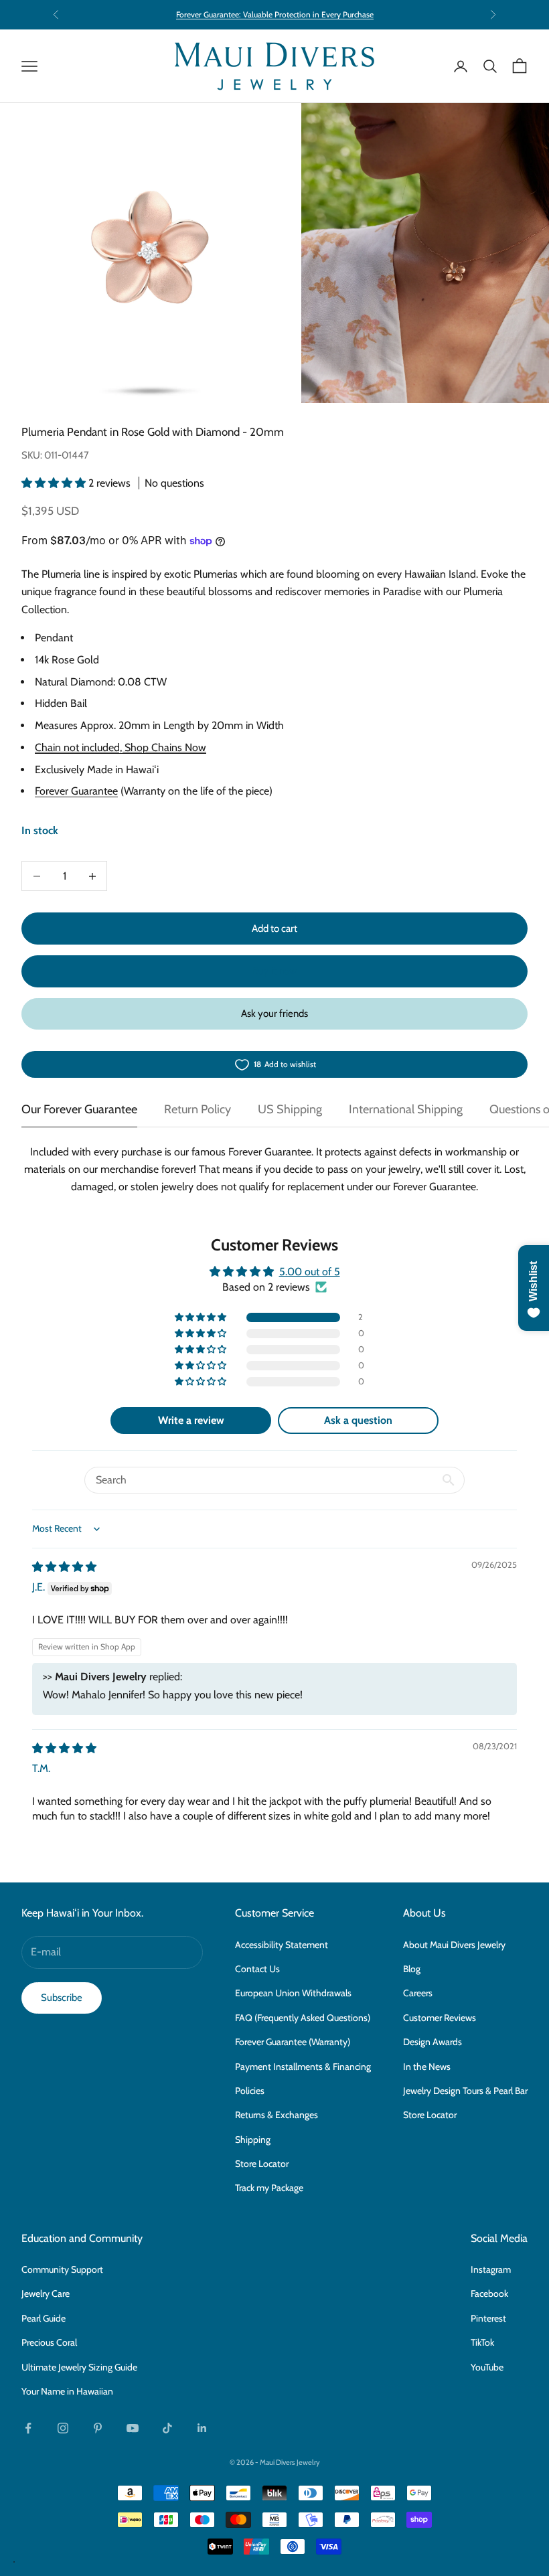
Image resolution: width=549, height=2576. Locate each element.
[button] (55, 483)
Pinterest (488, 2318)
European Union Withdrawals (293, 1993)
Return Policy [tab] (198, 1109)
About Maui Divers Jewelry (454, 1945)
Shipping (253, 2140)
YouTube (487, 2367)
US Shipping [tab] (290, 1109)
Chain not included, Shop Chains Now (121, 747)
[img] (64, 1567)
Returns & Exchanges (277, 2115)
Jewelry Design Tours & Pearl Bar (465, 2091)
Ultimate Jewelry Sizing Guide (79, 2367)
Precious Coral (49, 2342)
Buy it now (274, 971)
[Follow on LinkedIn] (202, 2428)
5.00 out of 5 (310, 1272)
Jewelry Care (46, 2293)
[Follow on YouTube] (133, 2428)
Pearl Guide (44, 2318)
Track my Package (269, 2188)
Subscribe (62, 1998)
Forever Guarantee (76, 791)
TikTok (482, 2342)
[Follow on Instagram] (63, 2428)
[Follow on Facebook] (28, 2428)
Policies (250, 2091)
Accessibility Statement (282, 1945)
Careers (418, 1993)
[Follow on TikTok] (167, 2428)
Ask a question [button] (358, 1420)
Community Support (62, 2269)
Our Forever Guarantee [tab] (79, 1109)
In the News (427, 2067)
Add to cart (274, 929)
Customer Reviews (440, 2018)
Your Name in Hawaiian (67, 2391)
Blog (412, 1969)
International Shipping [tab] (406, 1109)
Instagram (491, 2269)
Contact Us (257, 1969)
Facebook (489, 2293)
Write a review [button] (191, 1420)
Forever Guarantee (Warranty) (293, 2042)
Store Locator (262, 2164)
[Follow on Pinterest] (98, 2428)
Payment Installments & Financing (303, 2067)
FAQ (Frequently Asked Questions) (303, 2018)
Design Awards (433, 2042)
